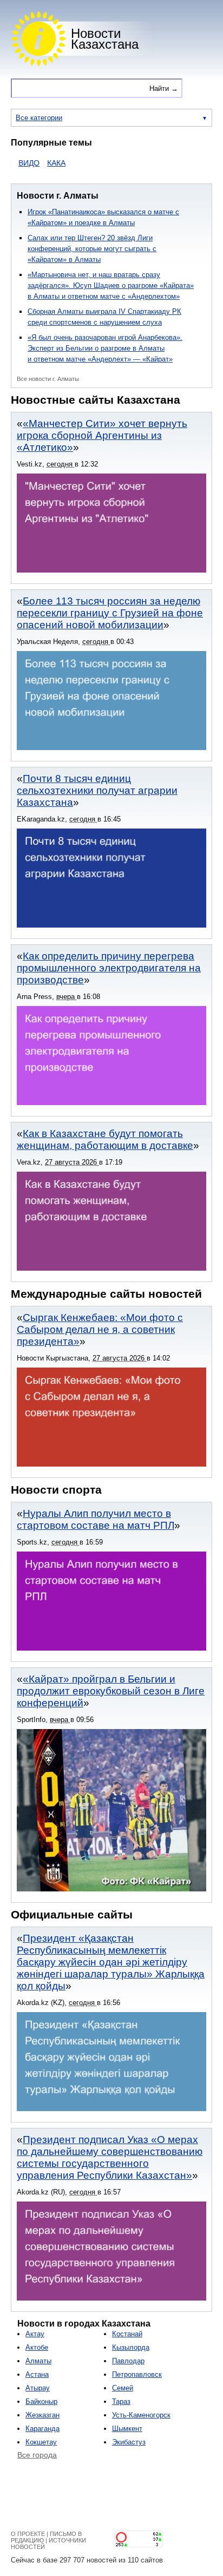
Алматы (38, 2361)
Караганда (42, 2429)
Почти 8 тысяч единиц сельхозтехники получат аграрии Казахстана (97, 790)
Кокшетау (41, 2442)
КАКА (39, 163)
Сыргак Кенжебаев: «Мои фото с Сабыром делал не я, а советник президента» (100, 1329)
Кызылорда (131, 2347)
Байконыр (41, 2401)
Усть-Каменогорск (141, 2415)
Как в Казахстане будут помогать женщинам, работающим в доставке (105, 1139)
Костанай (127, 2334)
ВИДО (12, 163)
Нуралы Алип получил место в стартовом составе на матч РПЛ (96, 1519)
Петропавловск (137, 2374)
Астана (37, 2374)
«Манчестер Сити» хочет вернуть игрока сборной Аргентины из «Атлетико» (102, 435)
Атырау (38, 2388)
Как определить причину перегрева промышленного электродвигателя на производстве (109, 968)
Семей (123, 2388)
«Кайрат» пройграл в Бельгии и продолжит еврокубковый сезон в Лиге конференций (111, 1691)
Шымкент (127, 2429)
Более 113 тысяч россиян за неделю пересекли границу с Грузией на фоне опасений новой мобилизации (110, 613)
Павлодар (128, 2361)
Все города (37, 2455)
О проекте (28, 2534)
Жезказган (42, 2415)
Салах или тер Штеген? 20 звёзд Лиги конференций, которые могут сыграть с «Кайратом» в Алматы (92, 249)
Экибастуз (129, 2442)
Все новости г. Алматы (48, 379)
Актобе (37, 2347)
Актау (35, 2334)
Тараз (121, 2401)
